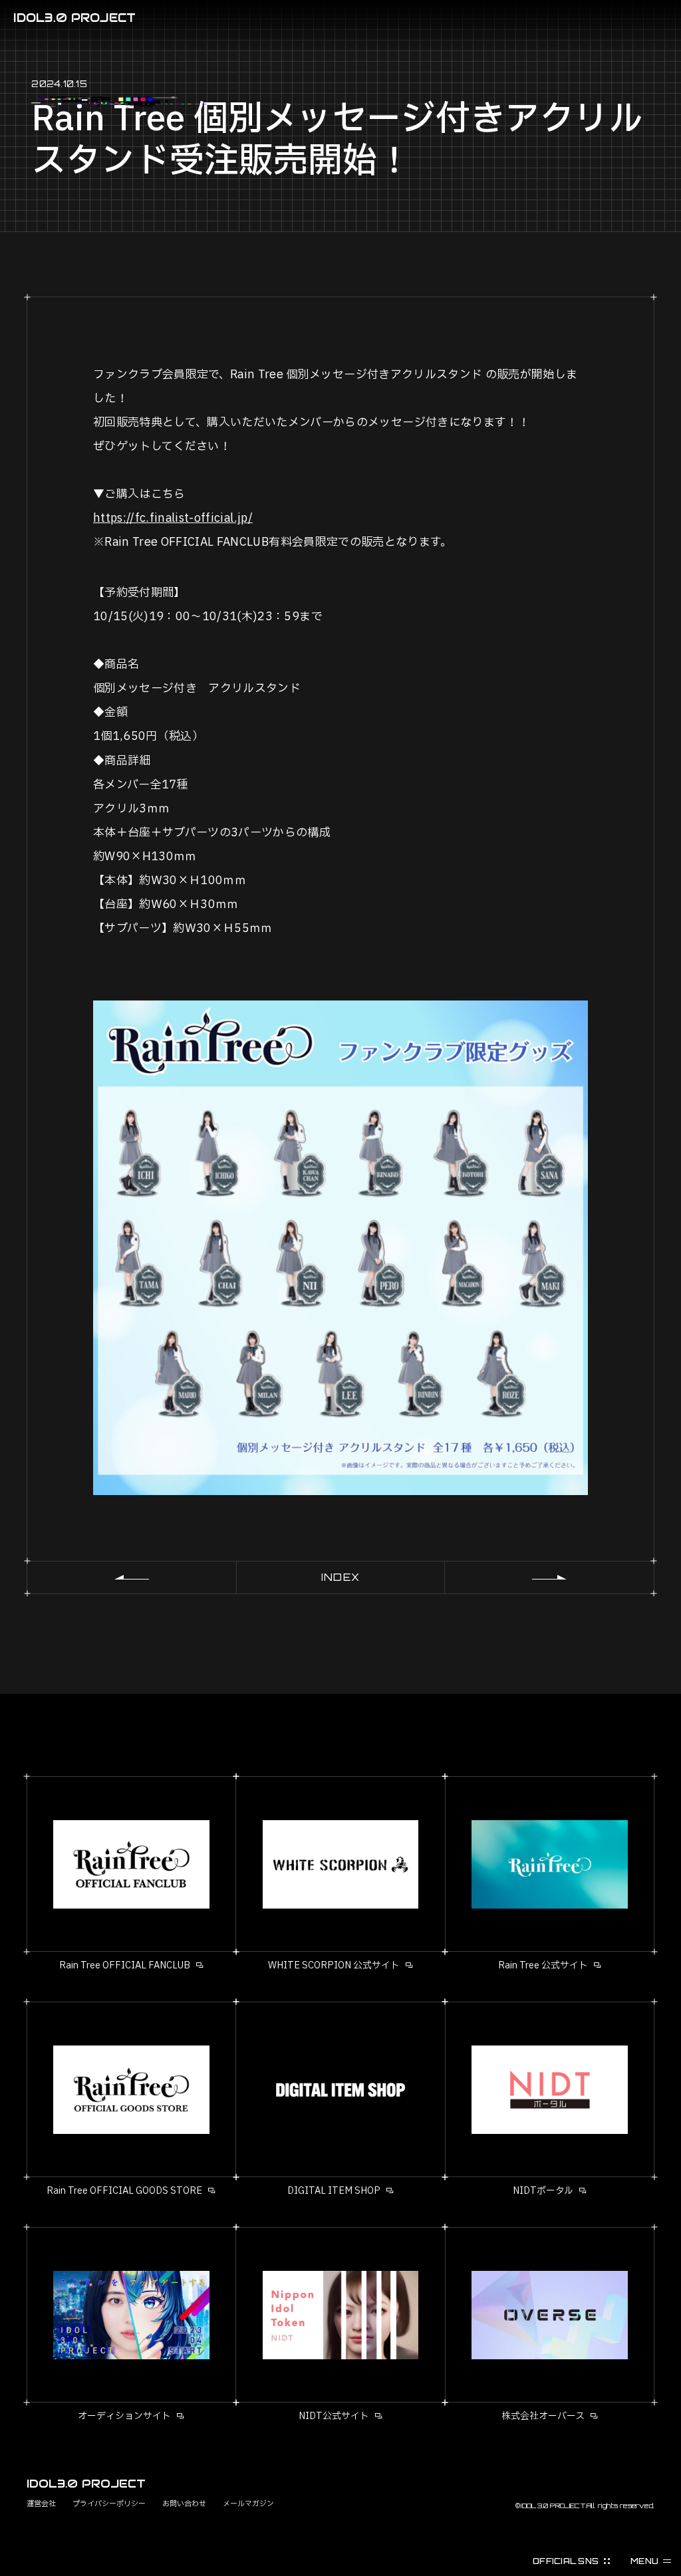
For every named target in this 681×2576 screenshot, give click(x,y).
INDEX (340, 1577)
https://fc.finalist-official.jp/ (173, 518)
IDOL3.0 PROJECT (74, 18)
